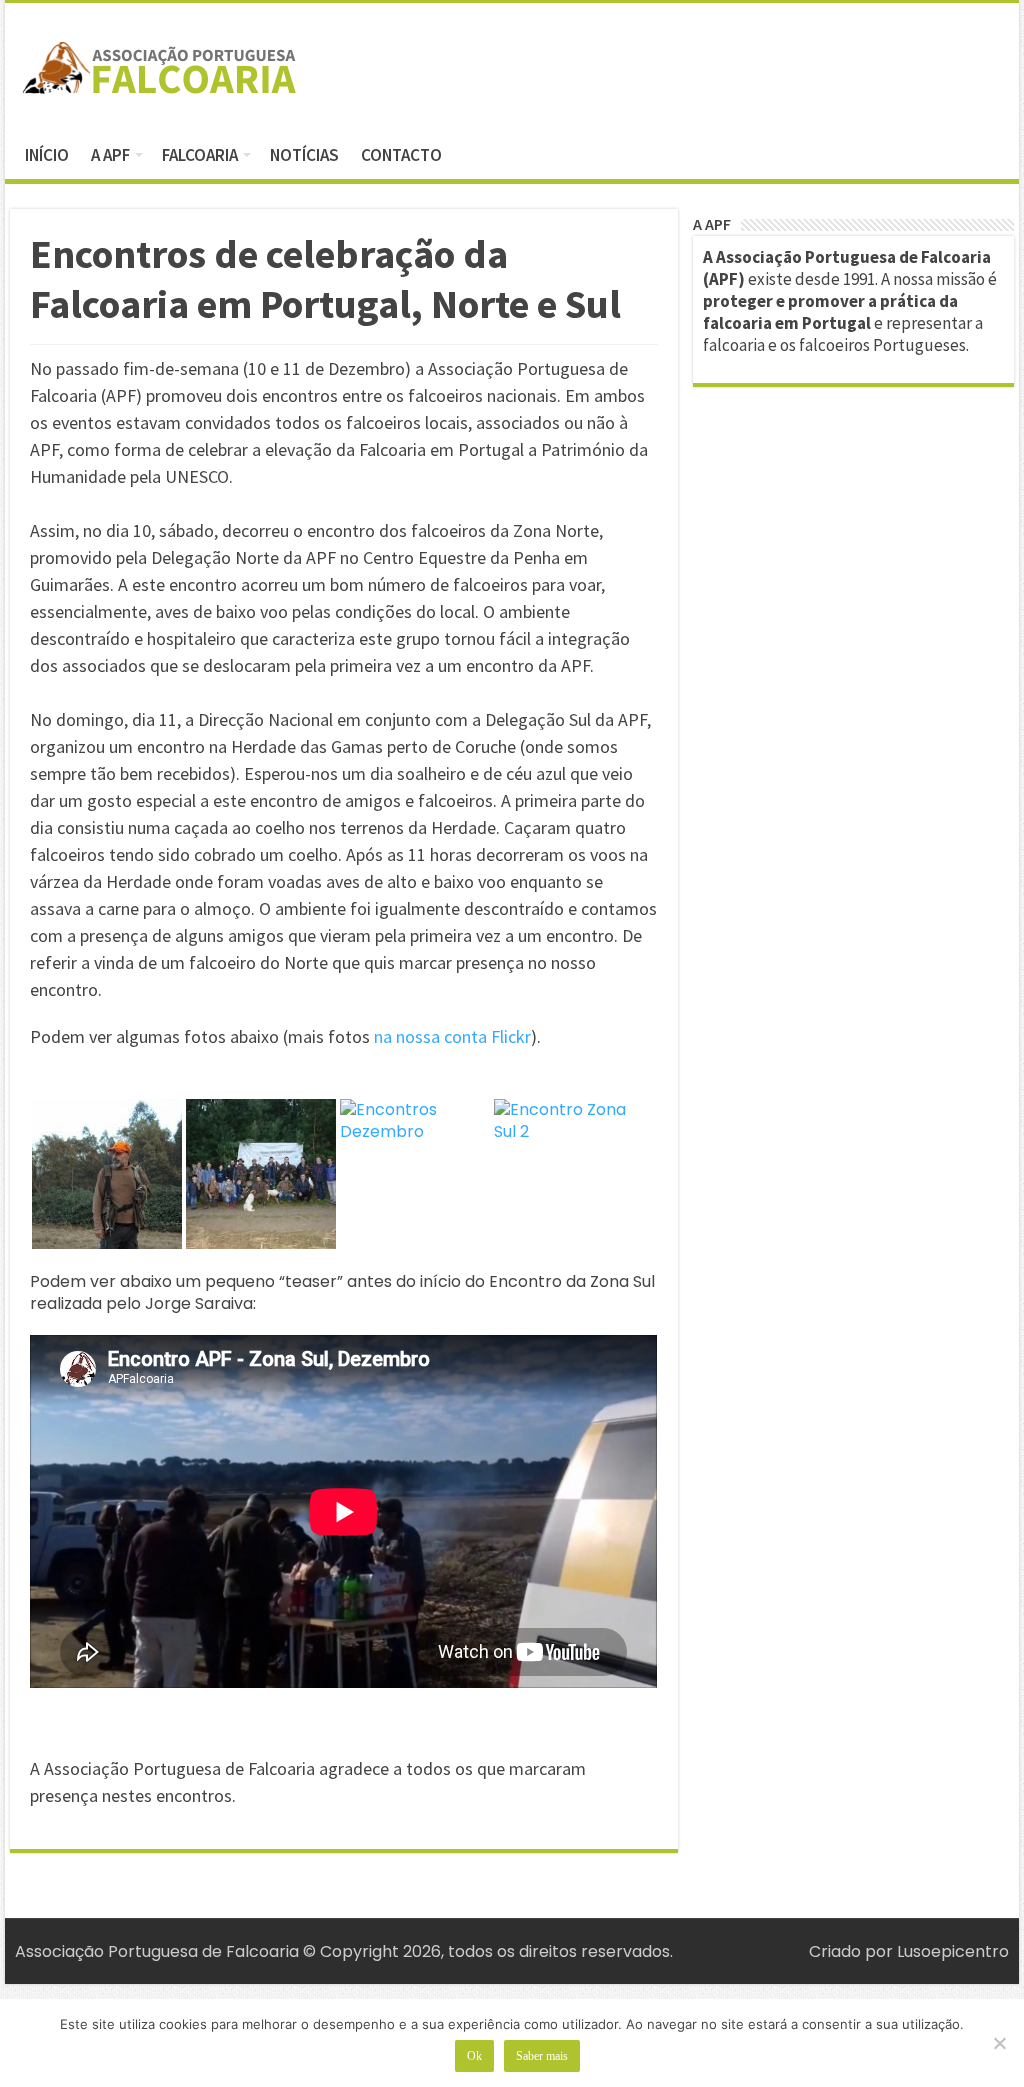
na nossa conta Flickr (452, 1036)
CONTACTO (401, 155)
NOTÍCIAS (304, 155)
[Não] (999, 2043)
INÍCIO (47, 155)
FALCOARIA (200, 155)
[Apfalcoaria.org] (160, 64)
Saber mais (542, 2056)
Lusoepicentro (953, 1951)
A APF (110, 155)
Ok (474, 2056)
